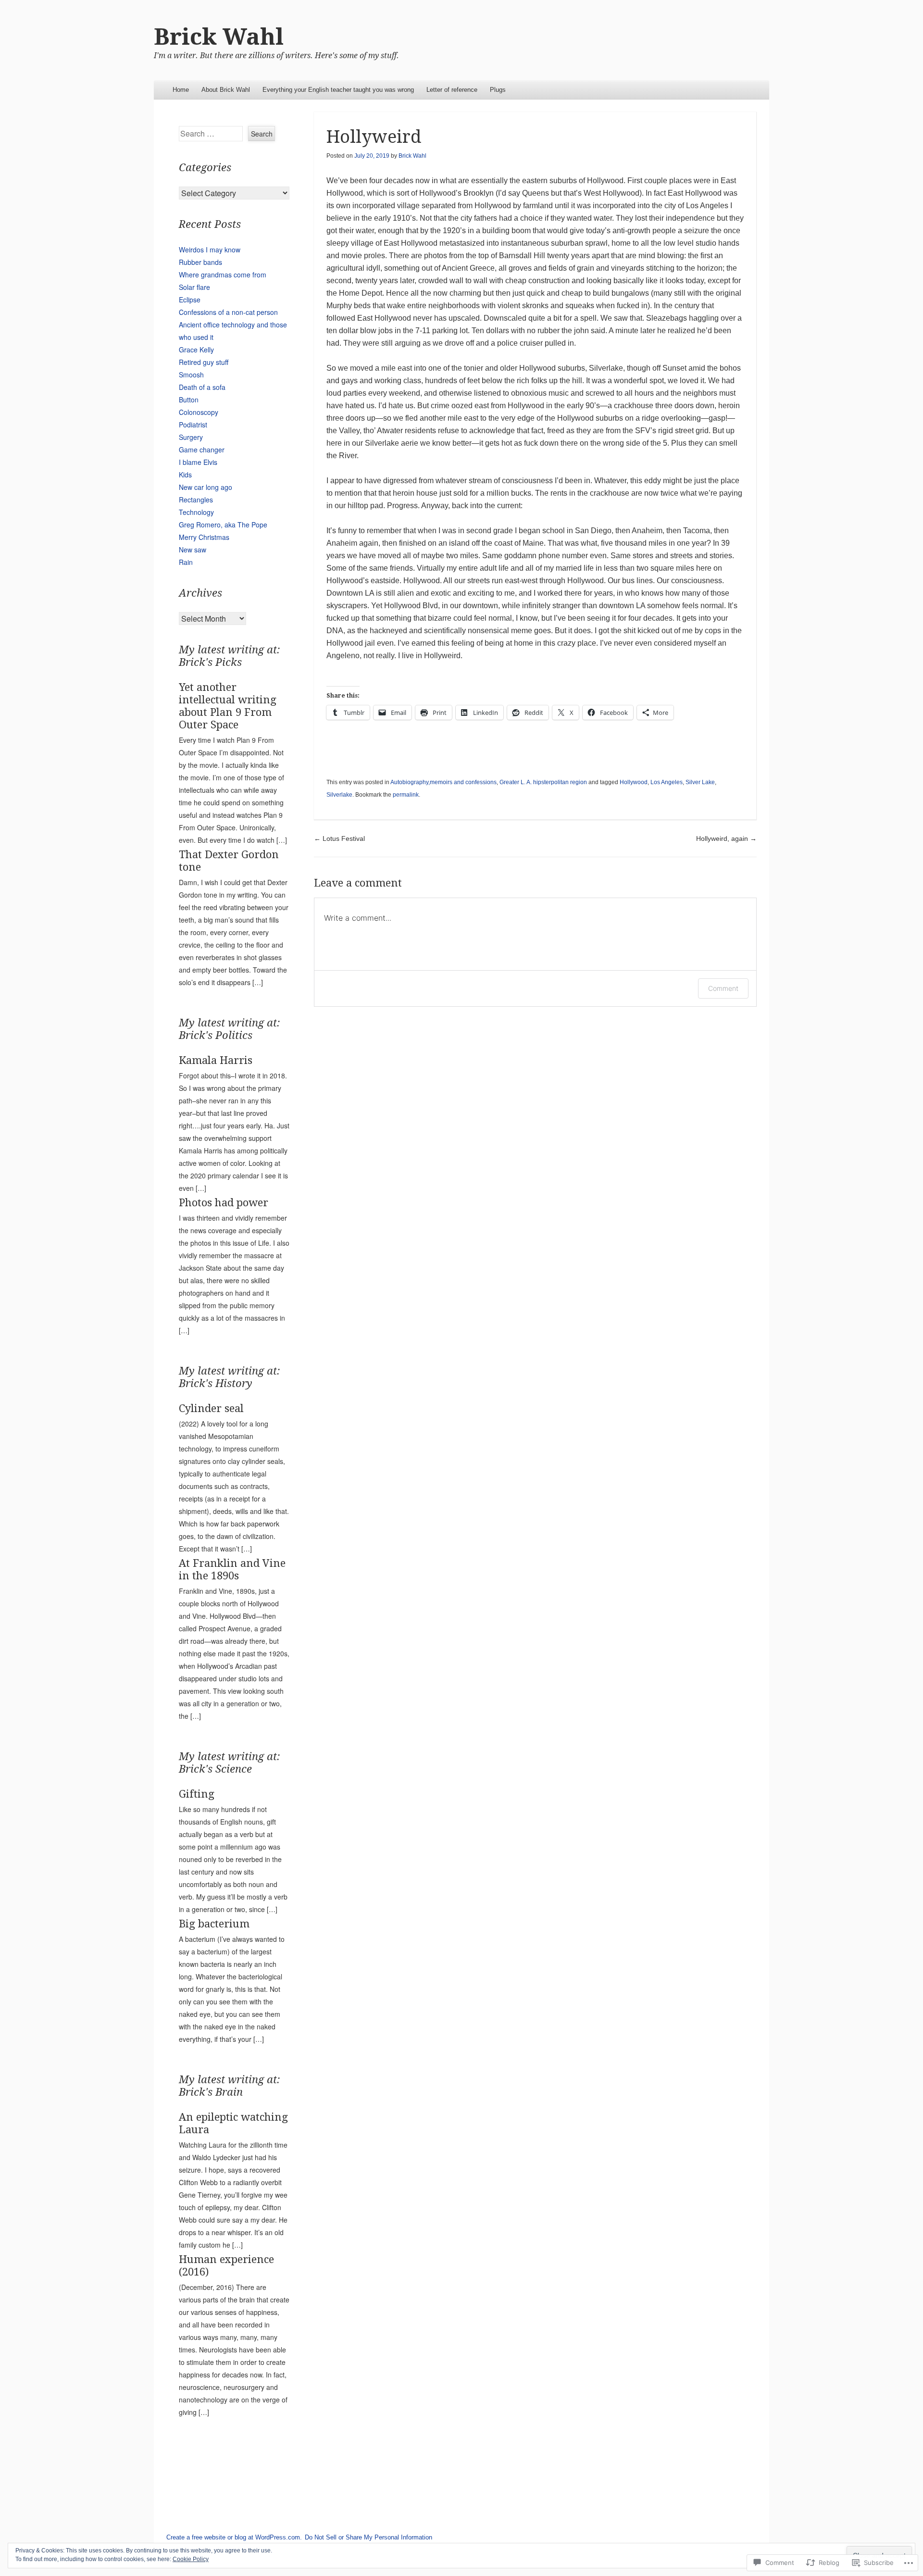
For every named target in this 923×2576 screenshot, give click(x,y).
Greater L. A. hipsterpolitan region (543, 782)
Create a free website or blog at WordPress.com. (234, 2537)
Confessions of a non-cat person (228, 312)
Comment (723, 988)
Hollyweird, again (726, 838)
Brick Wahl (219, 37)
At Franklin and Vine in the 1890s (232, 1569)
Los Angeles (667, 782)
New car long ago (206, 487)
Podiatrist (193, 425)
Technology (196, 512)
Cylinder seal (211, 1408)
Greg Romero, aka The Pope (223, 525)
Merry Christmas (204, 537)
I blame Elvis (198, 462)
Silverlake (339, 795)
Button (189, 400)
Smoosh (191, 375)
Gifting (197, 1794)
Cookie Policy (191, 2559)
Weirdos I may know (210, 250)
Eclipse (190, 300)
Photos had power (224, 1203)
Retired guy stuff (204, 362)
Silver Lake (700, 782)
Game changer (202, 450)
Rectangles (196, 500)
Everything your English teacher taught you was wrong (338, 90)
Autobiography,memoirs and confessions (443, 782)
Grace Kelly (196, 350)
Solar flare (194, 287)
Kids (185, 475)
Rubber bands (200, 262)
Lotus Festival (339, 838)
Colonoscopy (199, 412)
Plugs (498, 90)
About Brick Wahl (226, 90)
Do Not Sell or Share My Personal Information (368, 2537)
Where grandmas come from (223, 275)
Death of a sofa (202, 387)
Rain (186, 562)
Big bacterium (214, 1924)
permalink (406, 795)
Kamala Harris (216, 1060)
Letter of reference (452, 90)
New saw (193, 550)
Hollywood (634, 782)
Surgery (191, 437)
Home (181, 90)
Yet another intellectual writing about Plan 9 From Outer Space (228, 706)
